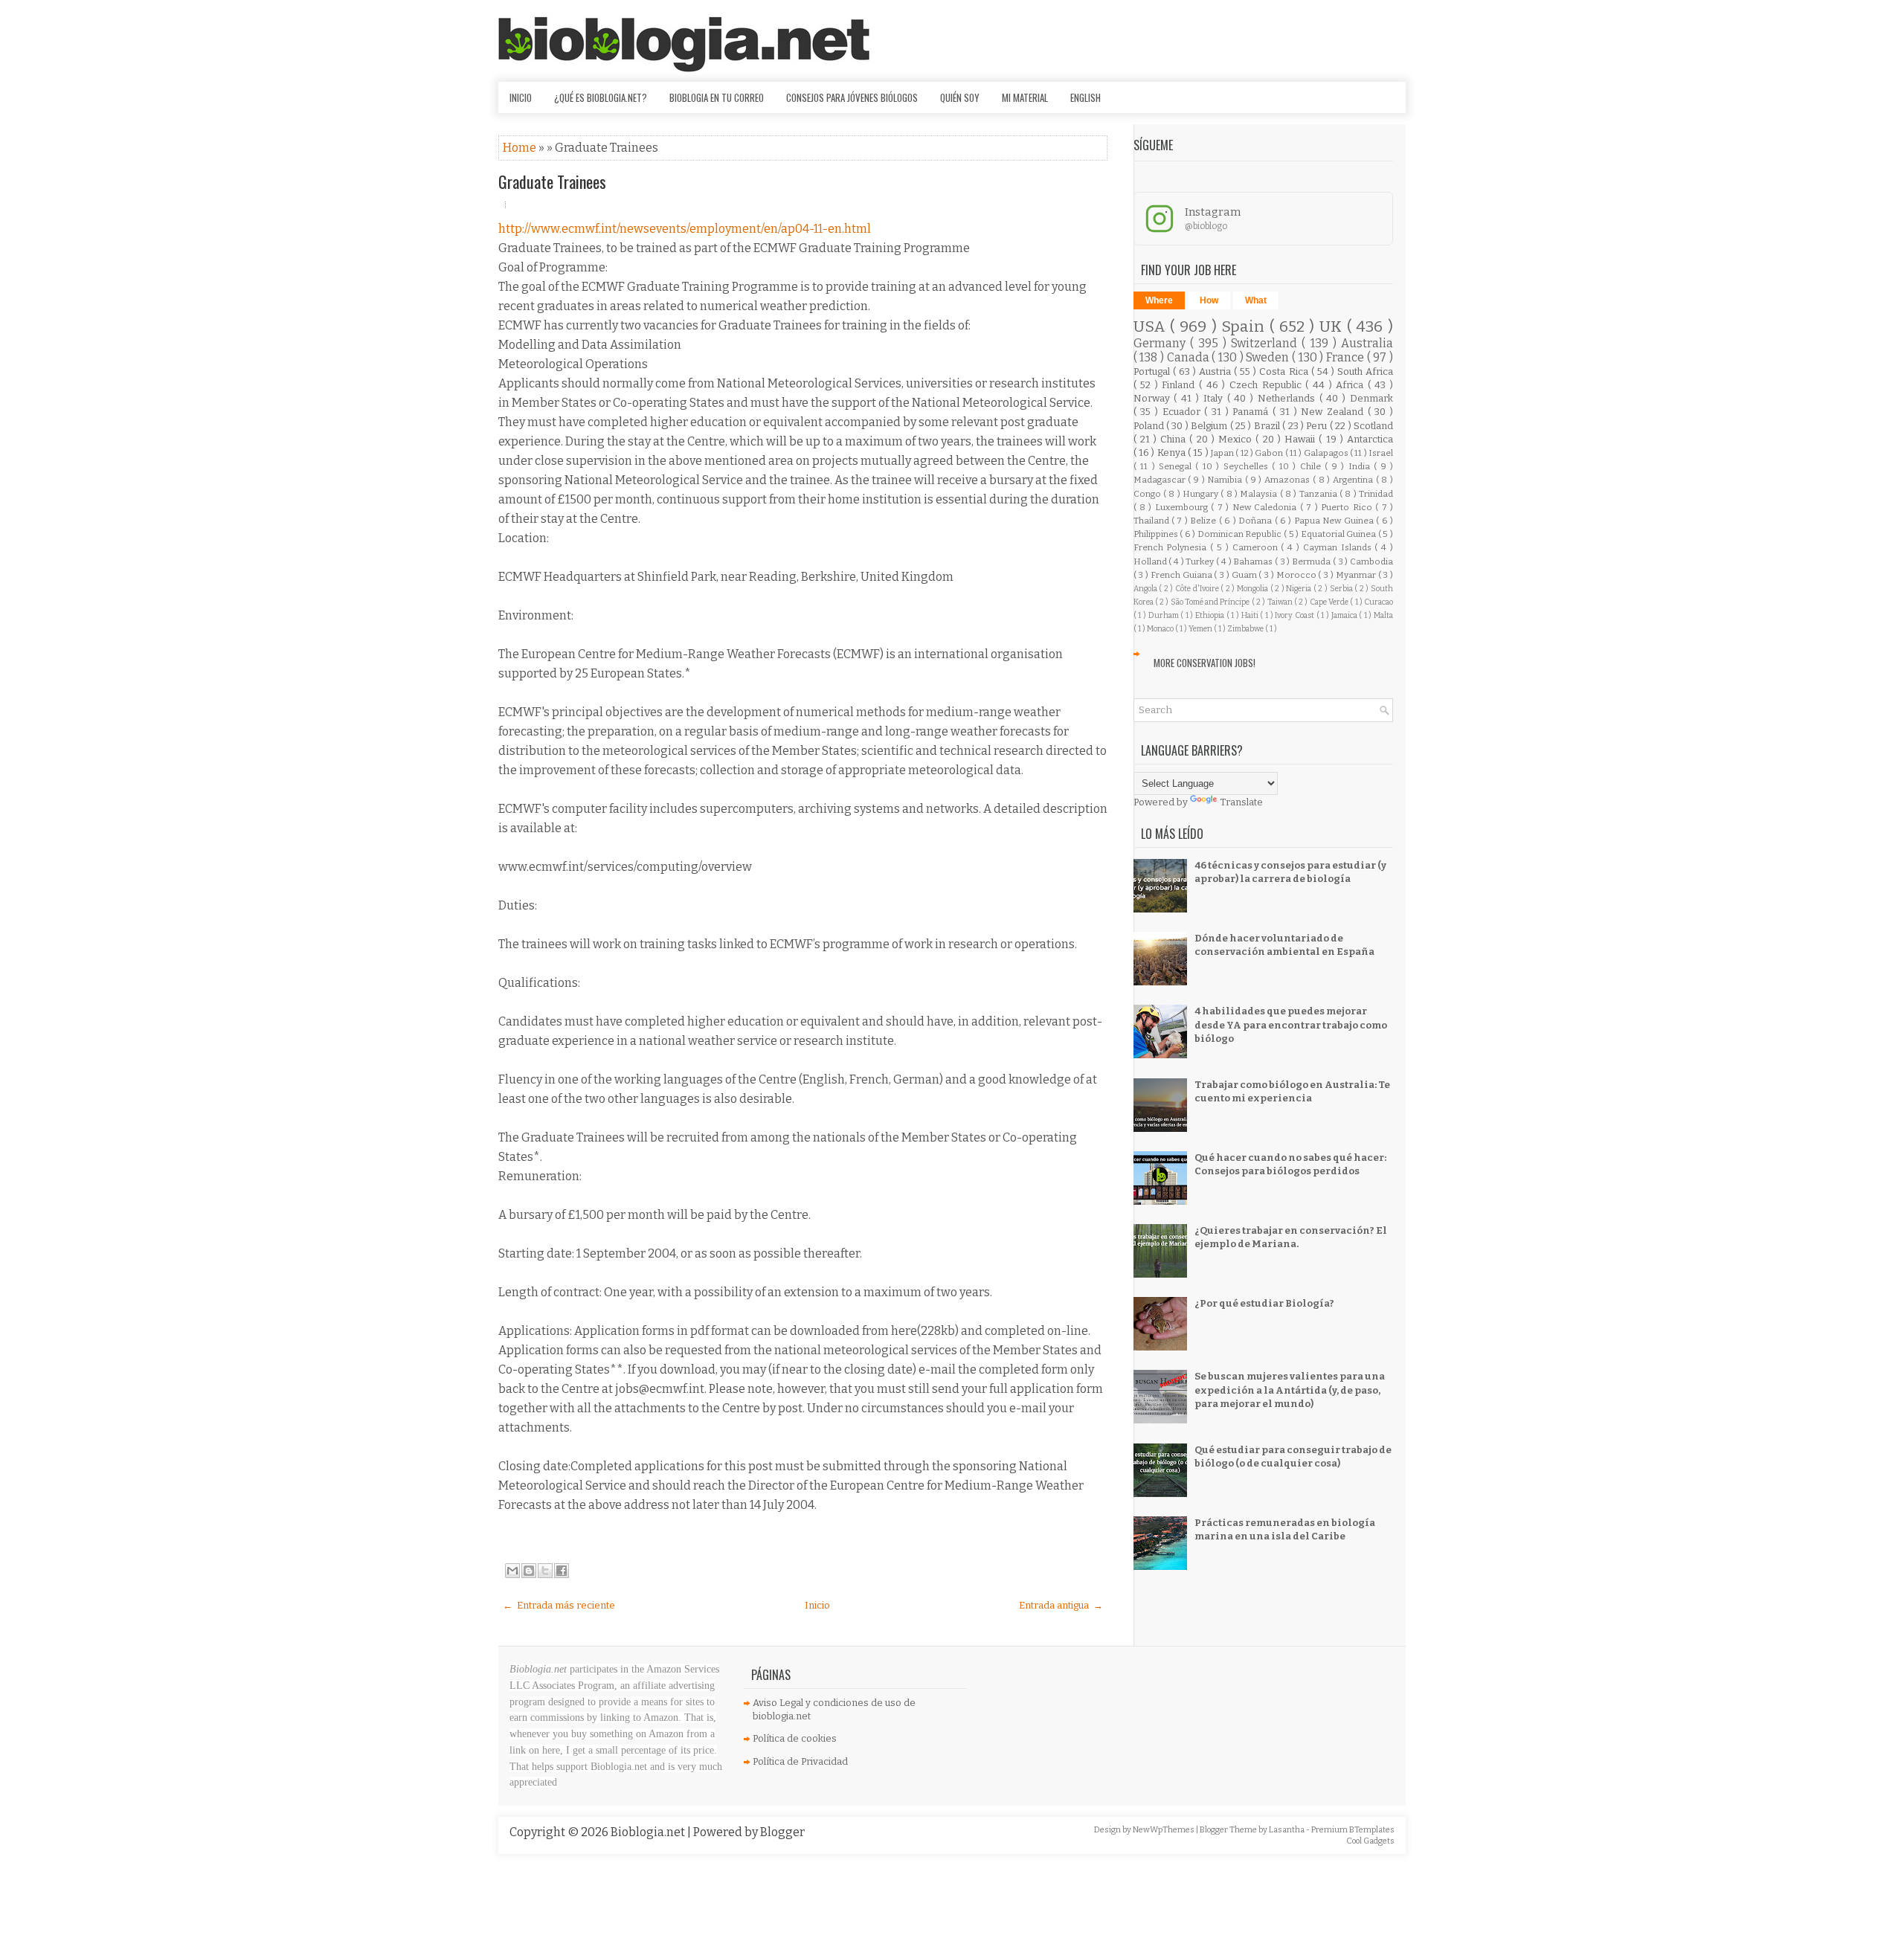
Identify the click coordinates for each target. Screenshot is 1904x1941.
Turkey (1201, 561)
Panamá (1252, 412)
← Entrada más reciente (559, 1605)
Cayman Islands (1339, 547)
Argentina (1354, 480)
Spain (1245, 327)
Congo (1148, 494)
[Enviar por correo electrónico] (512, 1571)
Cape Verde (1330, 602)
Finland (1180, 385)
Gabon (1270, 453)
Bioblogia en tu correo (717, 97)
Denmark (1371, 398)
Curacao (1379, 602)
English (1086, 97)
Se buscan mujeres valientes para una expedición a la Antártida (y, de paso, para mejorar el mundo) (1290, 1390)
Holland (1151, 561)
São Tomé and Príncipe (1211, 602)
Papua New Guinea (1335, 521)
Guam (1245, 575)
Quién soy (960, 97)
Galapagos (1327, 453)
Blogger (782, 1832)
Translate (1241, 802)
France (1347, 357)
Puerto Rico (1348, 507)
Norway (1154, 398)
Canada (1190, 357)
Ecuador (1184, 412)
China (1175, 439)
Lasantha (1287, 1830)
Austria (1216, 371)
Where (1159, 300)
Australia (1367, 343)
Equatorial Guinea (1339, 534)
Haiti (1251, 615)
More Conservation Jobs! (1205, 663)
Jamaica (1345, 615)
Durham (1165, 615)
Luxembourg (1183, 507)
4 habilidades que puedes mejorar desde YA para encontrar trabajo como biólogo (1291, 1024)
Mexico (1237, 439)
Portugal (1153, 371)
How (1209, 300)
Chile (1312, 466)
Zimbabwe (1246, 629)
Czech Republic (1267, 385)
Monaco (1161, 629)
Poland (1150, 426)
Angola (1146, 589)
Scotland (1373, 426)
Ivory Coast (1295, 615)
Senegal (1177, 466)
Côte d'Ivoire (1198, 589)
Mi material (1025, 97)
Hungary (1202, 494)
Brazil (1268, 426)
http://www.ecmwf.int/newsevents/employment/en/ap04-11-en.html (685, 229)
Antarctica (1370, 439)
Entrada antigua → (1061, 1605)
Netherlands (1289, 398)
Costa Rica (1285, 371)
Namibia (1226, 480)
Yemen (1201, 629)
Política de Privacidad (800, 1761)
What (1256, 300)
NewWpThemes (1164, 1830)
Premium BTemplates (1353, 1830)
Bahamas (1254, 561)
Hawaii (1302, 439)
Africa (1352, 385)
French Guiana (1183, 575)
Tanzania (1319, 494)
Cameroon (1257, 547)
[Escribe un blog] (529, 1571)
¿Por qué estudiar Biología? (1264, 1303)
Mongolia (1254, 589)
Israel (1381, 453)
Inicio (521, 97)
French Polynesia (1172, 547)
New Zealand (1334, 412)
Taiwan (1281, 602)
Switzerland (1266, 343)
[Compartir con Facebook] (562, 1571)
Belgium (1210, 426)
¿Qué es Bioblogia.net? (601, 97)
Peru (1318, 426)
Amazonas (1289, 480)
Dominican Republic (1241, 534)
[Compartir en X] (545, 1571)
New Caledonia (1266, 507)
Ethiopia (1211, 615)
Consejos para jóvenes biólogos (852, 97)
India (1361, 466)
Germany (1162, 343)
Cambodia (1371, 561)
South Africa (1365, 371)
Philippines (1157, 534)
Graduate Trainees (552, 181)
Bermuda (1312, 561)
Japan (1223, 453)
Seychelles (1248, 466)
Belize (1204, 521)
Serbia (1342, 589)
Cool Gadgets (1370, 1841)
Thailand (1152, 521)
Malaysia (1260, 494)
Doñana (1256, 521)
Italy (1215, 398)
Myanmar (1357, 575)
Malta (1383, 615)
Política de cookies (795, 1738)
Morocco (1297, 575)
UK (1333, 327)
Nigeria (1300, 589)
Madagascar (1161, 480)
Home (521, 148)
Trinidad (1376, 494)
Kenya (1173, 453)
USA (1152, 327)
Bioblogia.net (649, 1832)
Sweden (1269, 357)
